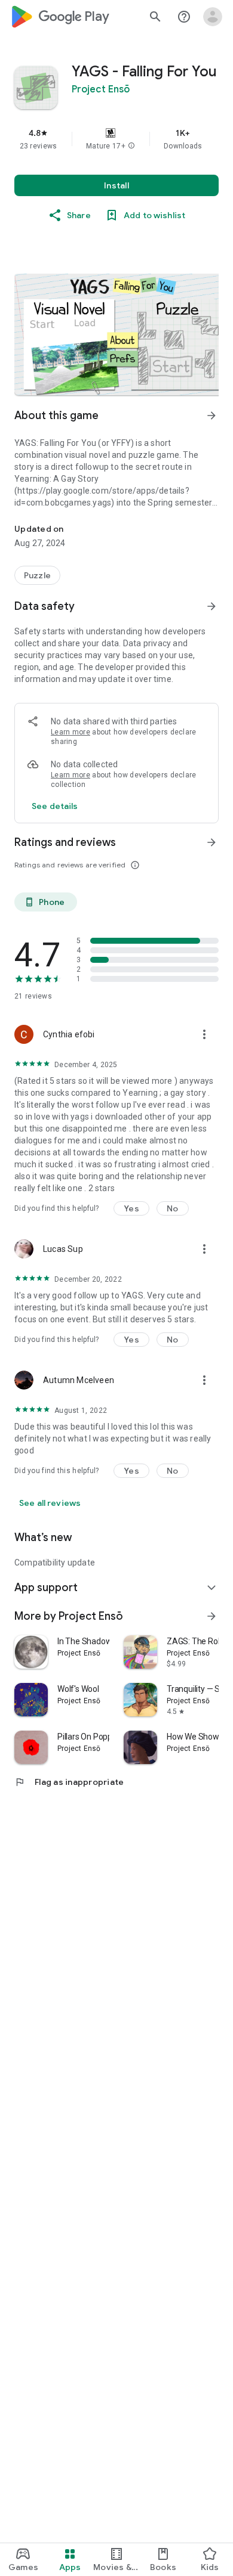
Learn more (70, 732)
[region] (116, 139)
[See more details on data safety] (55, 806)
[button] (131, 146)
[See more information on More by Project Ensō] (211, 1616)
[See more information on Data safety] (211, 606)
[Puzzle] (37, 575)
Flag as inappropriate (69, 1782)
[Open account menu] (213, 17)
